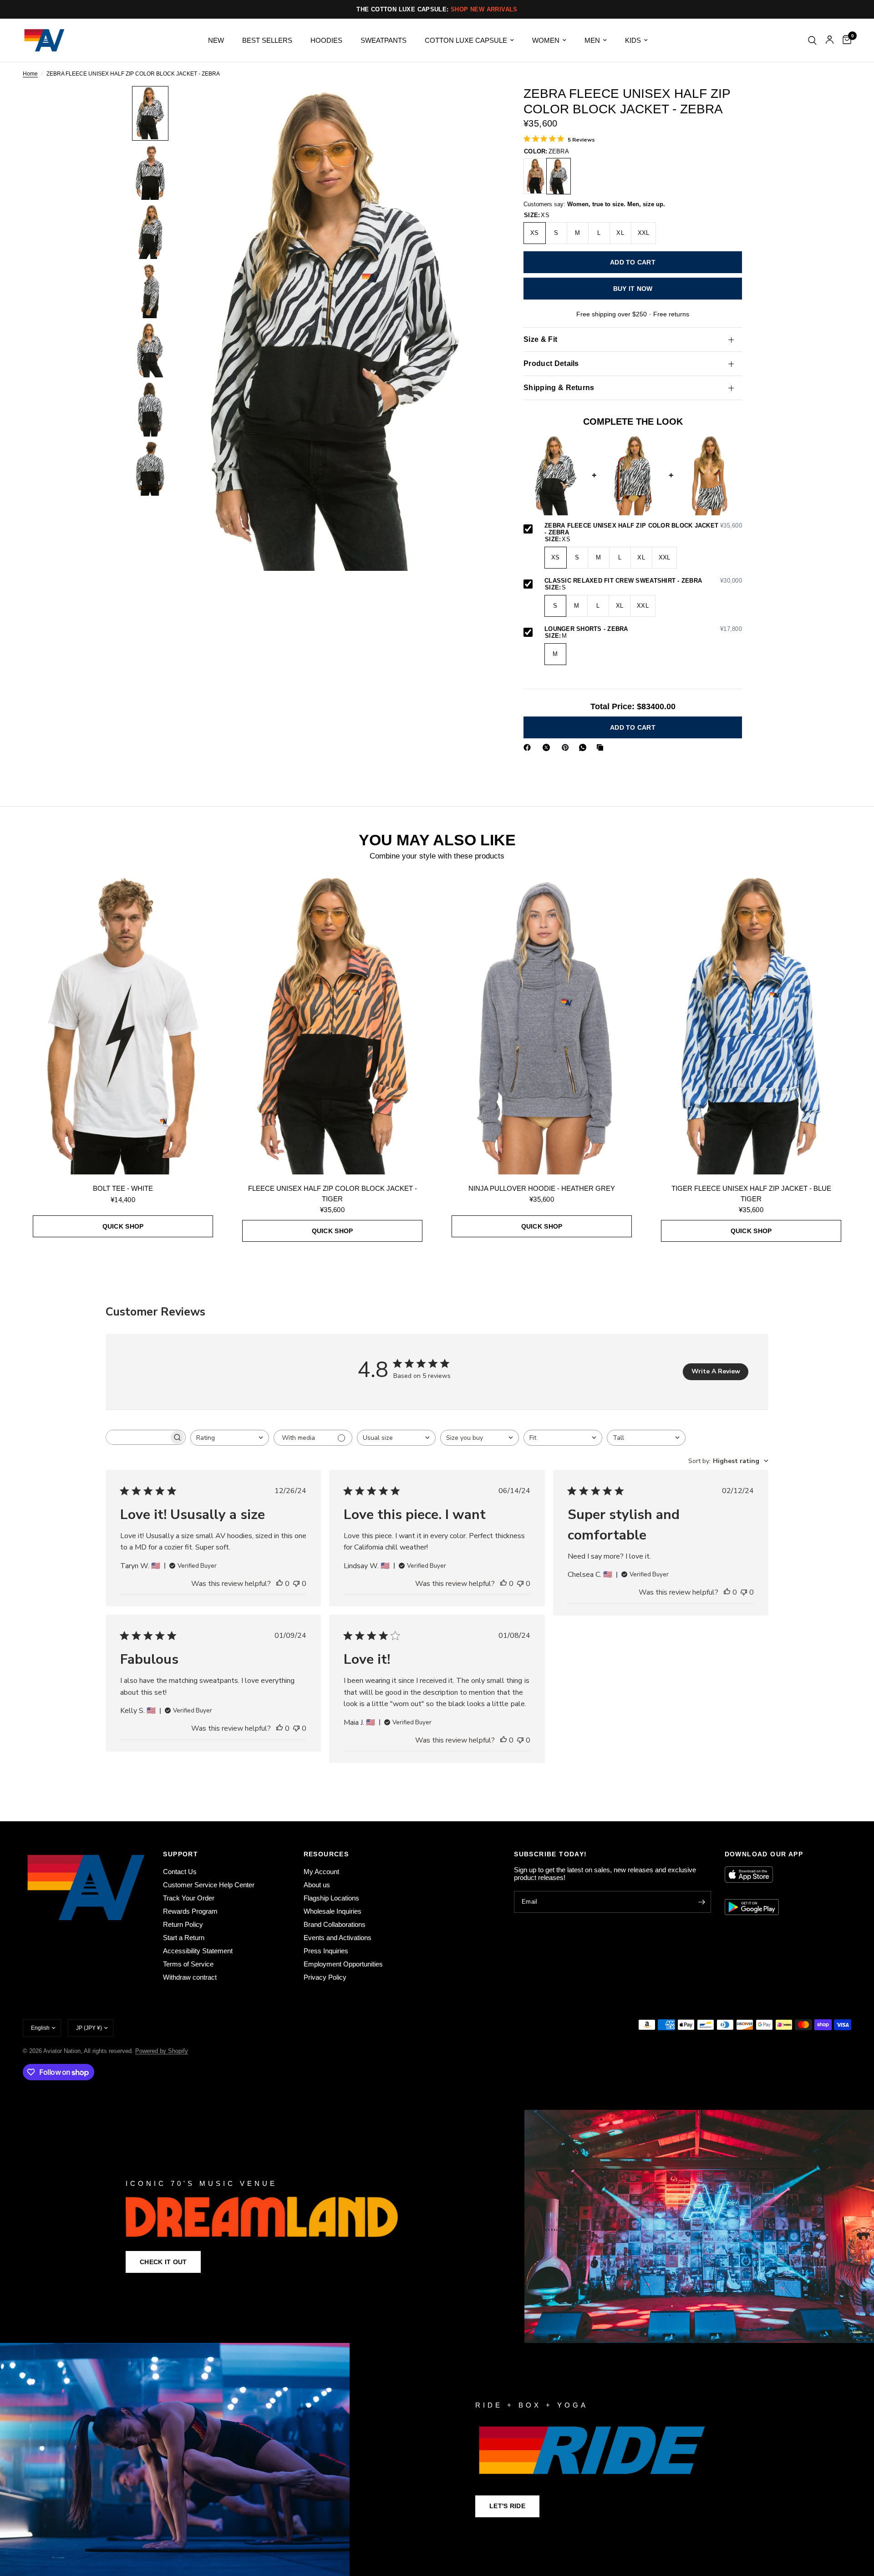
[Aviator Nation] (437, 2226)
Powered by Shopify (162, 2051)
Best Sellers (267, 40)
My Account (321, 1872)
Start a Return (184, 1938)
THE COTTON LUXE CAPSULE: (437, 9)
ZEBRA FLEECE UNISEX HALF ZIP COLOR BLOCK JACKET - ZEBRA (643, 529)
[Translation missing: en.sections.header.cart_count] (845, 40)
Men (592, 40)
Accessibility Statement (198, 1951)
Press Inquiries (326, 1951)
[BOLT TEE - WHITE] (123, 1024)
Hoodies (326, 40)
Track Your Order (189, 1898)
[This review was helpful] (279, 1584)
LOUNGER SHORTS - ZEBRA (643, 629)
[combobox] (230, 1438)
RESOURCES (326, 1854)
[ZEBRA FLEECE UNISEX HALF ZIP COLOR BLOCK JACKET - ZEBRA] (559, 176)
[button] (163, 2262)
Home (30, 74)
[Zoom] (477, 105)
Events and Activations (338, 1938)
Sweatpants (384, 40)
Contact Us (180, 1872)
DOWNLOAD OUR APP (764, 1854)
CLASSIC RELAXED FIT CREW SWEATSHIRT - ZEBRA (643, 581)
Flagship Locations (331, 1898)
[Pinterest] (567, 747)
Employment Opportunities (343, 1964)
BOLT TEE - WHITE (123, 1188)
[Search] (812, 40)
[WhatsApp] (584, 747)
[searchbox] (137, 1437)
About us (317, 1885)
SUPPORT (180, 1854)
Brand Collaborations (335, 1924)
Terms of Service (188, 1964)
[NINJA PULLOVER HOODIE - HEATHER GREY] (542, 1024)
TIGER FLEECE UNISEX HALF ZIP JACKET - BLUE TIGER (751, 1194)
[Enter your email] (702, 1902)
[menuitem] (216, 41)
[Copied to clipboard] (602, 747)
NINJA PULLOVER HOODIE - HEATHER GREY (542, 1188)
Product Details (551, 363)
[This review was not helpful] (296, 1584)
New (216, 40)
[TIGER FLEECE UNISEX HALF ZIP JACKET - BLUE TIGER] (751, 1024)
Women (546, 40)
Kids (633, 40)
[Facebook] (529, 747)
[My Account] (830, 40)
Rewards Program (190, 1911)
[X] (548, 747)
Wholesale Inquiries (333, 1911)
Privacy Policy (325, 1977)
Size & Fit (540, 339)
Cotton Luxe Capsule (466, 40)
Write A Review (716, 1371)
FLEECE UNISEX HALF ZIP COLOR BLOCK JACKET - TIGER (333, 1194)
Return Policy (183, 1924)
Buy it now (633, 289)
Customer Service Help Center (209, 1885)
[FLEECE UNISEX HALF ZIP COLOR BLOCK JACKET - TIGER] (535, 176)
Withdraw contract (190, 1977)
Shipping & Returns (559, 388)
